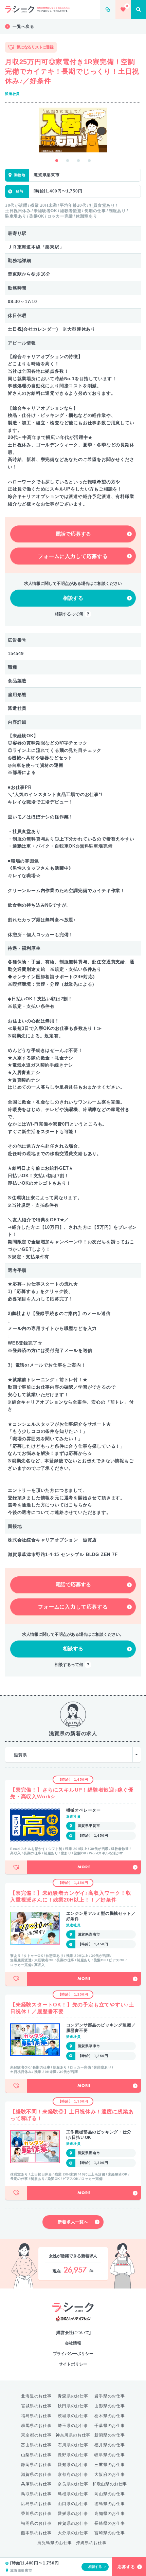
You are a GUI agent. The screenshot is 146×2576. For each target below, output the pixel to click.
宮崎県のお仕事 (110, 2533)
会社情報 (73, 2343)
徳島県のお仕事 (110, 2504)
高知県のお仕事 (110, 2514)
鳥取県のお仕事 (36, 2494)
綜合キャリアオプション (73, 2319)
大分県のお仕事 (73, 2533)
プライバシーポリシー (73, 2354)
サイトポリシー (73, 2364)
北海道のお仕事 (36, 2396)
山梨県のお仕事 (36, 2455)
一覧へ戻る (23, 26)
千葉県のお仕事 (110, 2426)
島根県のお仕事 (73, 2494)
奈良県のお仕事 (73, 2484)
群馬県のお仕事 (36, 2426)
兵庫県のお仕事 (36, 2484)
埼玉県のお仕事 (73, 2426)
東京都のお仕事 (36, 2435)
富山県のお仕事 (36, 2445)
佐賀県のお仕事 (73, 2523)
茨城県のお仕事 (73, 2416)
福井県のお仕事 (110, 2445)
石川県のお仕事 (73, 2445)
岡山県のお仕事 (110, 2494)
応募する (126, 2567)
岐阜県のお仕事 (110, 2455)
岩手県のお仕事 (110, 2396)
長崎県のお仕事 (110, 2523)
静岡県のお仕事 (36, 2465)
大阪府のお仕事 (110, 2475)
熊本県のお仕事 (36, 2533)
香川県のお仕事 (36, 2514)
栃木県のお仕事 (110, 2416)
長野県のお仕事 (73, 2455)
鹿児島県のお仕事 (55, 2543)
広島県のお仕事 (36, 2504)
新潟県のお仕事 (110, 2435)
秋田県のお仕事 (73, 2406)
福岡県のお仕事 (36, 2523)
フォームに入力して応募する (73, 556)
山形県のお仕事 (110, 2406)
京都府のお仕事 (73, 2475)
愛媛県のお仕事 (73, 2514)
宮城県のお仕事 (36, 2406)
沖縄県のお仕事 (91, 2543)
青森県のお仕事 (73, 2396)
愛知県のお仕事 (73, 2465)
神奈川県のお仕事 (73, 2435)
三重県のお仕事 (110, 2465)
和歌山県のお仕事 (110, 2484)
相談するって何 (69, 614)
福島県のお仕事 (36, 2416)
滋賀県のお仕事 (36, 2475)
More (84, 1867)
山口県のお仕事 (73, 2504)
